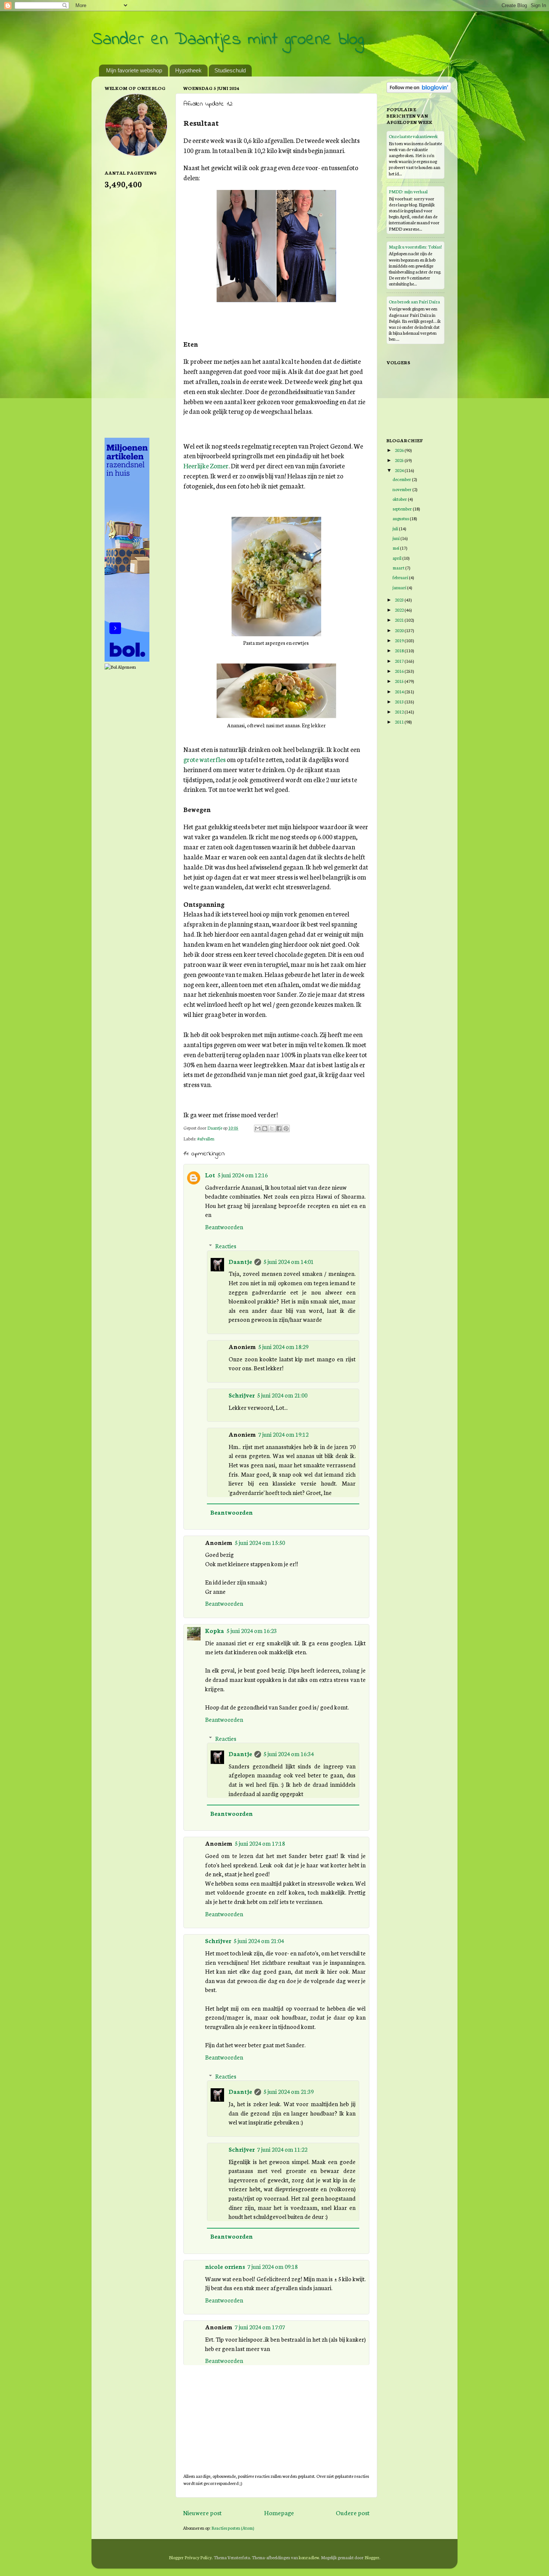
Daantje (240, 1261)
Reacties (226, 1246)
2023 (400, 599)
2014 (400, 691)
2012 (400, 711)
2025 (400, 460)
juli (396, 528)
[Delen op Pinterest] (286, 1128)
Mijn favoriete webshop (134, 70)
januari (400, 587)
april (397, 558)
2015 (400, 681)
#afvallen (206, 1138)
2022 (400, 610)
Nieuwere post (202, 2512)
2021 (400, 620)
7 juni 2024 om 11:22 (282, 2149)
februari (401, 577)
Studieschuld (230, 70)
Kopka (215, 1630)
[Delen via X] (272, 1128)
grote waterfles (204, 759)
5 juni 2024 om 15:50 (260, 1542)
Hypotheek (188, 70)
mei (396, 548)
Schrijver (242, 1395)
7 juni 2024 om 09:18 (272, 2266)
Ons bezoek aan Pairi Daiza (414, 301)
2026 (400, 450)
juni (396, 538)
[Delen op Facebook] (279, 1128)
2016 (400, 671)
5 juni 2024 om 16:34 (289, 1754)
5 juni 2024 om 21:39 (289, 2091)
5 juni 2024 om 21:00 (282, 1395)
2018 (400, 650)
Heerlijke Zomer (206, 466)
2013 (400, 701)
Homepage (279, 2512)
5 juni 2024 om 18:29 (283, 1346)
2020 (400, 630)
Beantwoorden (224, 1227)
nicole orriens (225, 2266)
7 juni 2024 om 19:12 (283, 1434)
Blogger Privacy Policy (190, 2557)
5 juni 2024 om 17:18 (260, 1843)
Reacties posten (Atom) (233, 2528)
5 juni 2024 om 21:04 (259, 1940)
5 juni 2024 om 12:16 (243, 1175)
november (402, 489)
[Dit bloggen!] (265, 1128)
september (403, 508)
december (402, 479)
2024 (400, 470)
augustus (401, 518)
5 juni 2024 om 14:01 (289, 1261)
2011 (400, 722)
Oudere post (353, 2512)
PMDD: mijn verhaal (408, 191)
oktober (400, 499)
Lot (210, 1175)
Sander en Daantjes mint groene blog (228, 40)
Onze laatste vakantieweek (413, 136)
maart (399, 567)
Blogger (372, 2557)
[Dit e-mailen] (258, 1128)
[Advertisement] (134, 313)
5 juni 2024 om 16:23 (252, 1630)
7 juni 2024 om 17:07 (260, 2327)
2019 (400, 640)
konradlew (309, 2557)
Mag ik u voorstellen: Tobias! (415, 246)
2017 (400, 661)
